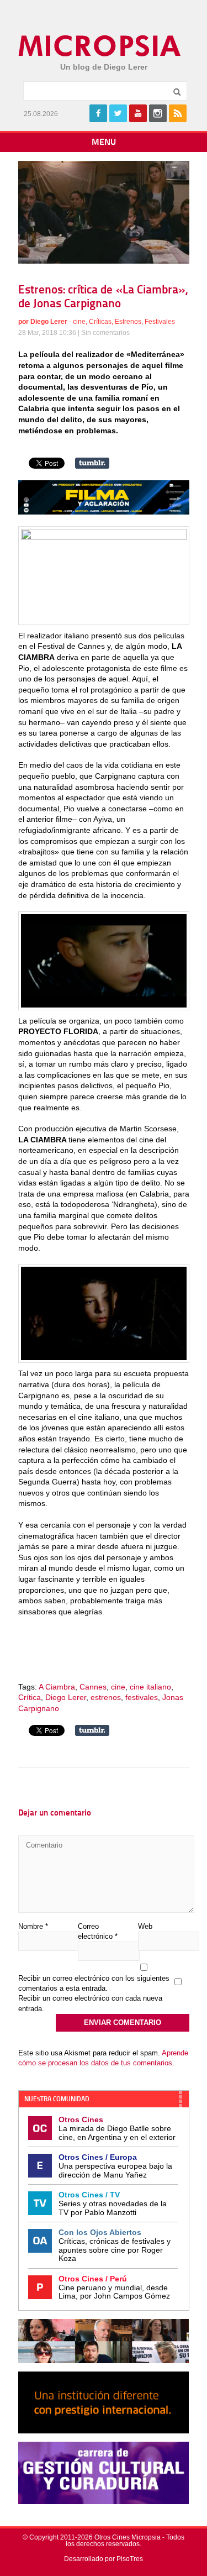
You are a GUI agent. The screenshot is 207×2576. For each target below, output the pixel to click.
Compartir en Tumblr (92, 463)
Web (145, 1926)
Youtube (138, 113)
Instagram (158, 113)
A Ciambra (57, 1687)
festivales (142, 1697)
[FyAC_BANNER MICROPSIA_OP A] (104, 512)
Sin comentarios (105, 333)
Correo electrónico (98, 1931)
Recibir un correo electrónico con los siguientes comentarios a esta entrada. (94, 1983)
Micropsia (100, 46)
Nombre (33, 1926)
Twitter (118, 113)
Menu (104, 143)
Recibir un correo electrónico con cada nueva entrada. (90, 2003)
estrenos (106, 1697)
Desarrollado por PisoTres (104, 2559)
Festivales (160, 322)
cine (79, 322)
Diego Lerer (49, 322)
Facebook (98, 113)
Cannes (93, 1687)
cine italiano (150, 1687)
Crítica (30, 1697)
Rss (178, 113)
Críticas (100, 322)
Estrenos (128, 322)
